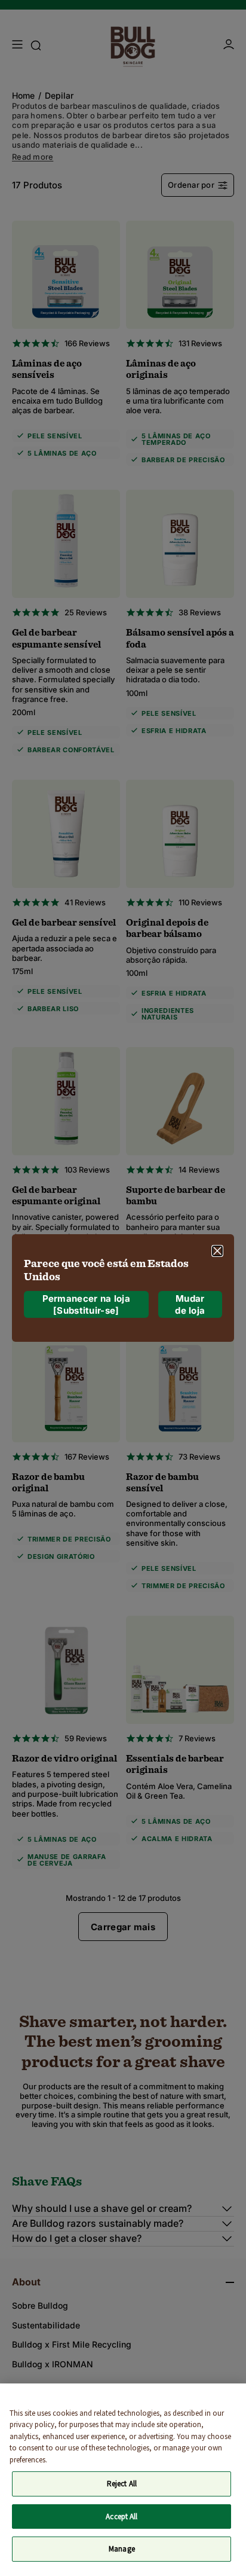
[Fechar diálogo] (217, 1251)
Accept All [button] (122, 2517)
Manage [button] (122, 2549)
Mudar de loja (190, 1304)
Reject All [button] (122, 2484)
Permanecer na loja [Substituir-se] (86, 1304)
